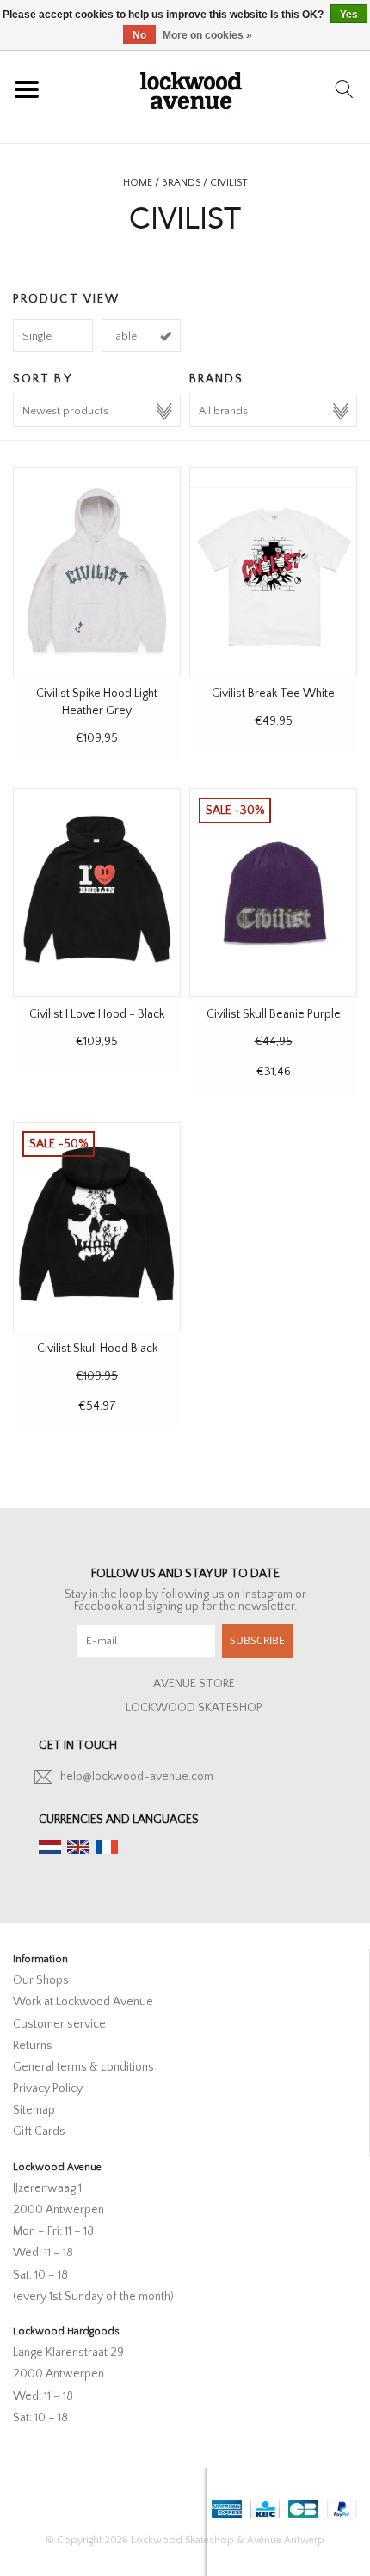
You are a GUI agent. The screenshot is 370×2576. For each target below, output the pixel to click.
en (78, 1847)
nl (50, 1847)
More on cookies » (207, 35)
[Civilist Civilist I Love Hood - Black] (97, 893)
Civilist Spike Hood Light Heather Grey (97, 702)
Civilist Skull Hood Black (97, 1349)
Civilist (229, 183)
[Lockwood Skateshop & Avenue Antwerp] (191, 89)
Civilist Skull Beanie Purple (274, 1014)
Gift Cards (39, 2132)
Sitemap (34, 2110)
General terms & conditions (83, 2067)
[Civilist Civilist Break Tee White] (273, 571)
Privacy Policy (48, 2089)
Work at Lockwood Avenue (83, 2002)
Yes (349, 15)
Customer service (59, 2024)
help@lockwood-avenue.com (137, 1777)
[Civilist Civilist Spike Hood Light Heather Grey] (97, 571)
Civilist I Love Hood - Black (97, 1014)
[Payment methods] (225, 2505)
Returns (33, 2046)
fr (107, 1847)
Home (138, 183)
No (139, 35)
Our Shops (41, 1980)
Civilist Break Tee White (273, 694)
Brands (181, 183)
